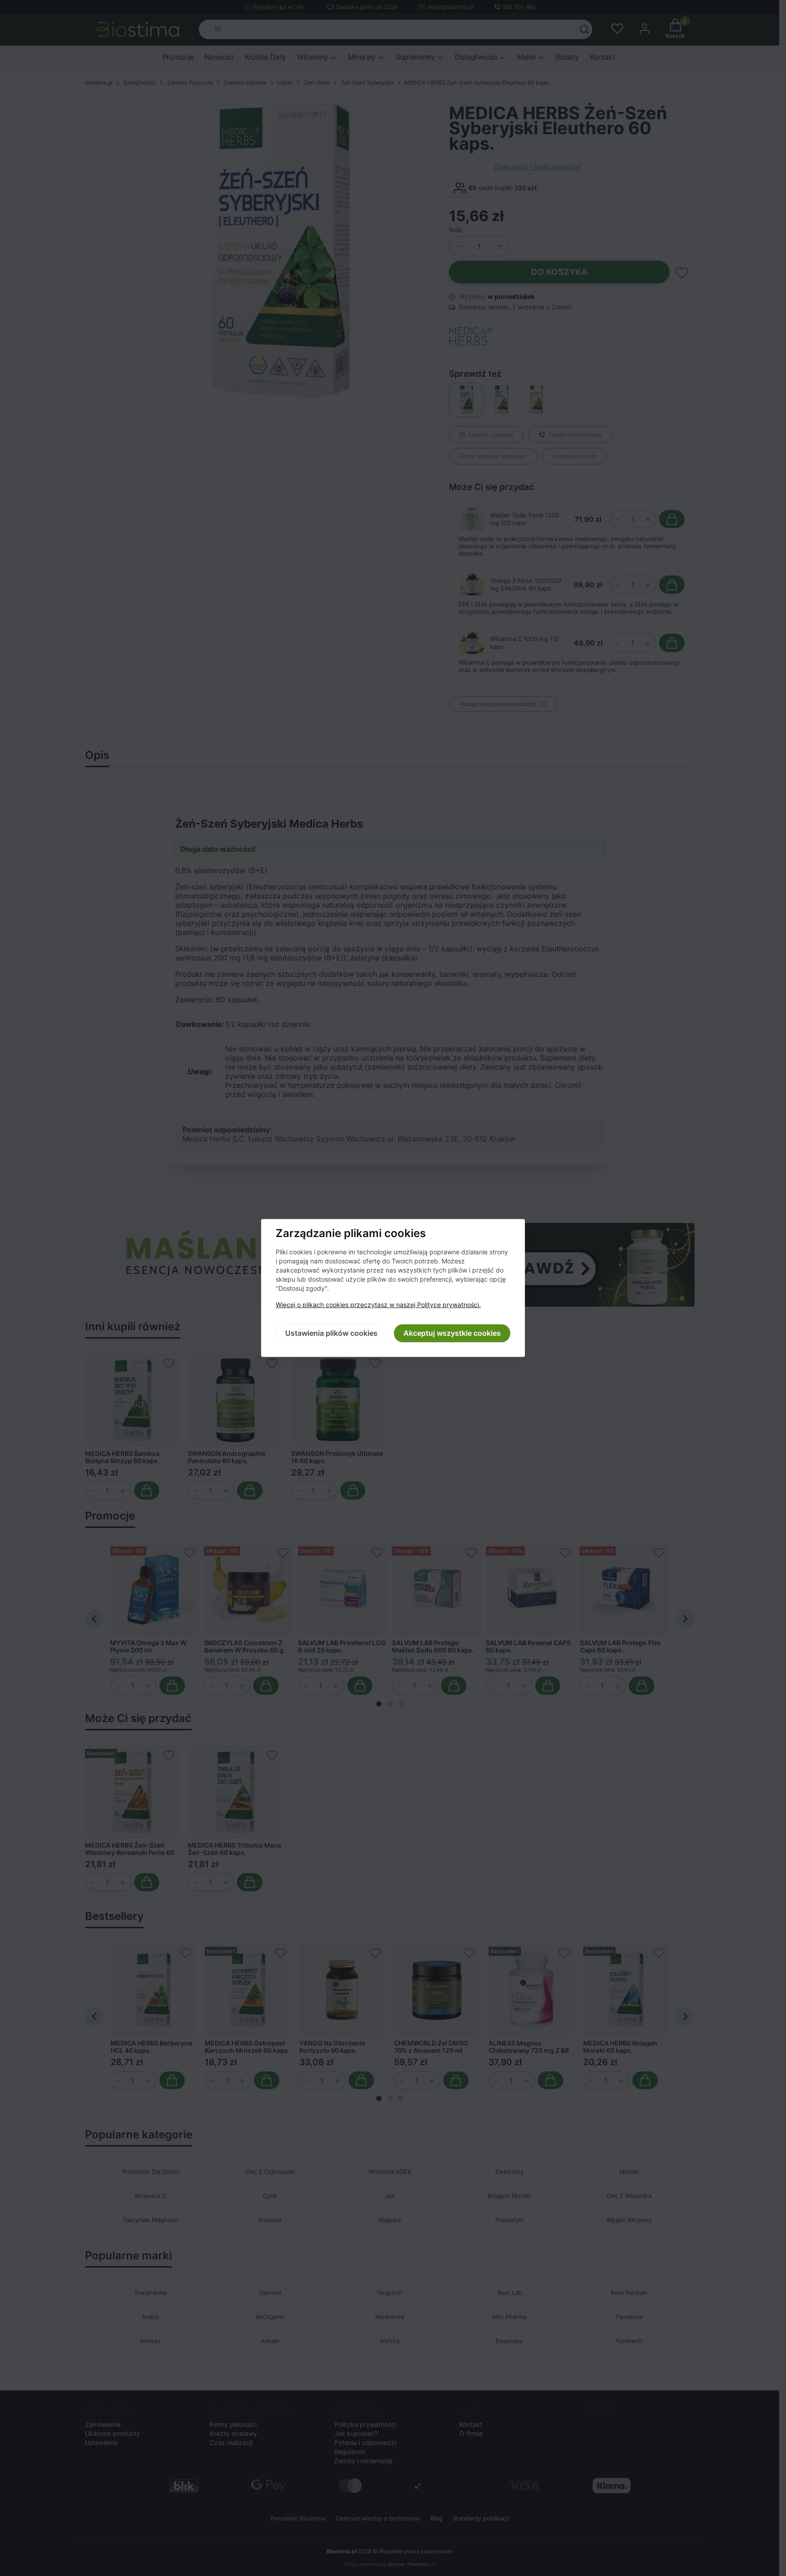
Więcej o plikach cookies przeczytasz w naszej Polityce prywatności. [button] (378, 1305)
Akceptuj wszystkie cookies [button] (452, 1333)
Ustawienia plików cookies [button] (331, 1333)
